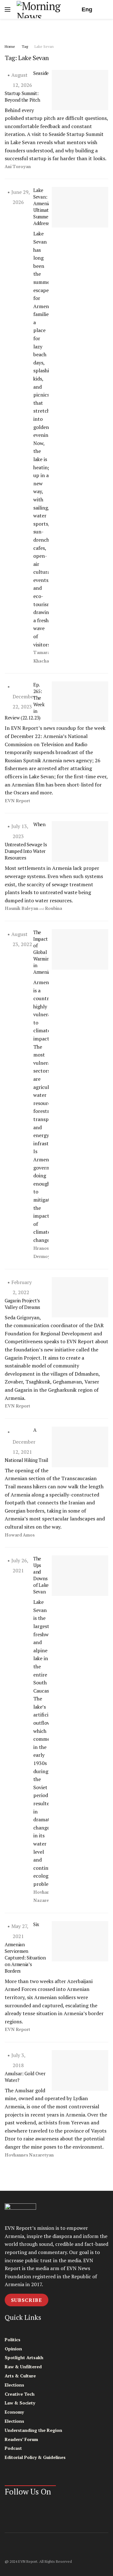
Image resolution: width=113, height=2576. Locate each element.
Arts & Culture (20, 2376)
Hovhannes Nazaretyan (29, 2155)
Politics (13, 2339)
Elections (14, 2385)
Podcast (13, 2448)
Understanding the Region (33, 2430)
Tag (25, 46)
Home (10, 46)
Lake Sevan (44, 46)
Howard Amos (20, 1535)
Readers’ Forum (21, 2439)
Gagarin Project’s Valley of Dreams (22, 1304)
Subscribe (27, 2300)
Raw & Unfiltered (23, 2367)
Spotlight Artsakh (24, 2357)
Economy (14, 2412)
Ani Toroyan (18, 167)
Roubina (54, 908)
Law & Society (20, 2403)
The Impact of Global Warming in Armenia (42, 952)
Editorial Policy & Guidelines (35, 2457)
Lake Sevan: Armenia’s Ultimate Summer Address (43, 207)
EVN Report (17, 801)
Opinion (13, 2349)
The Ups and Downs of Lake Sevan (41, 1575)
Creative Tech (20, 2394)
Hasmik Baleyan (22, 908)
